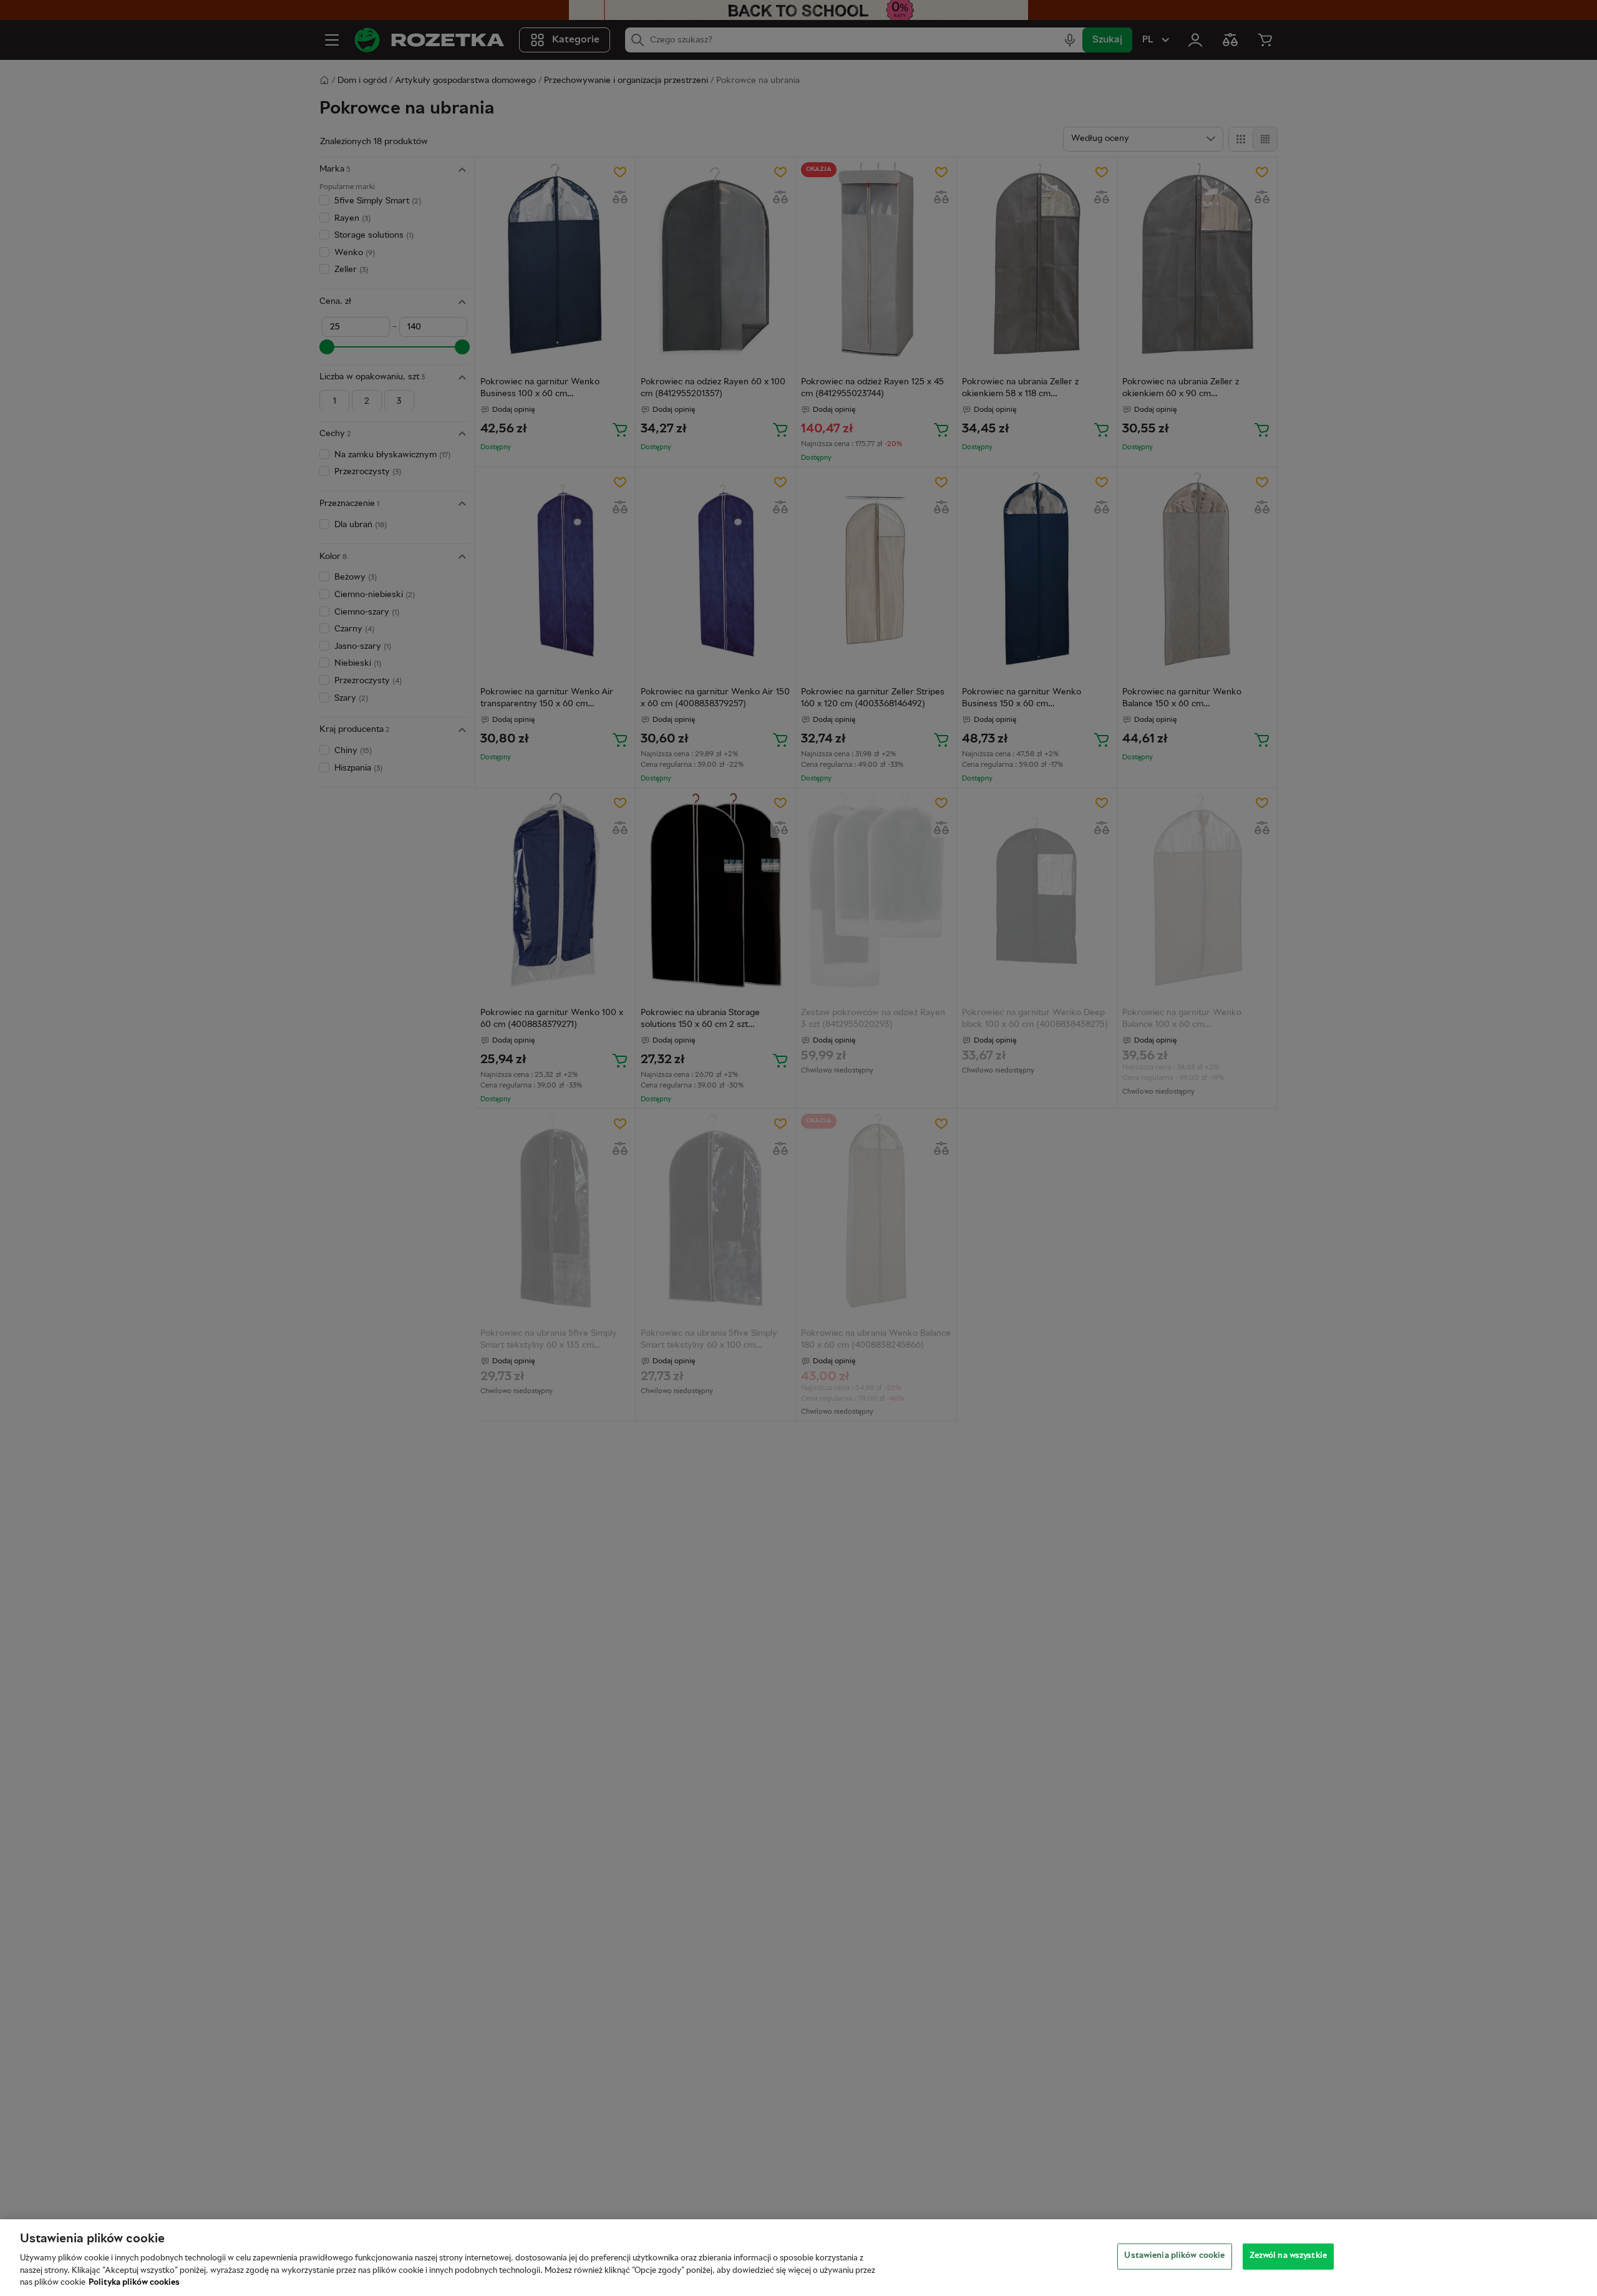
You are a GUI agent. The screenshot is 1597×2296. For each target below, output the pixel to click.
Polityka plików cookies (134, 2283)
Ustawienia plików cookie (1174, 2256)
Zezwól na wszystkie (1288, 2256)
